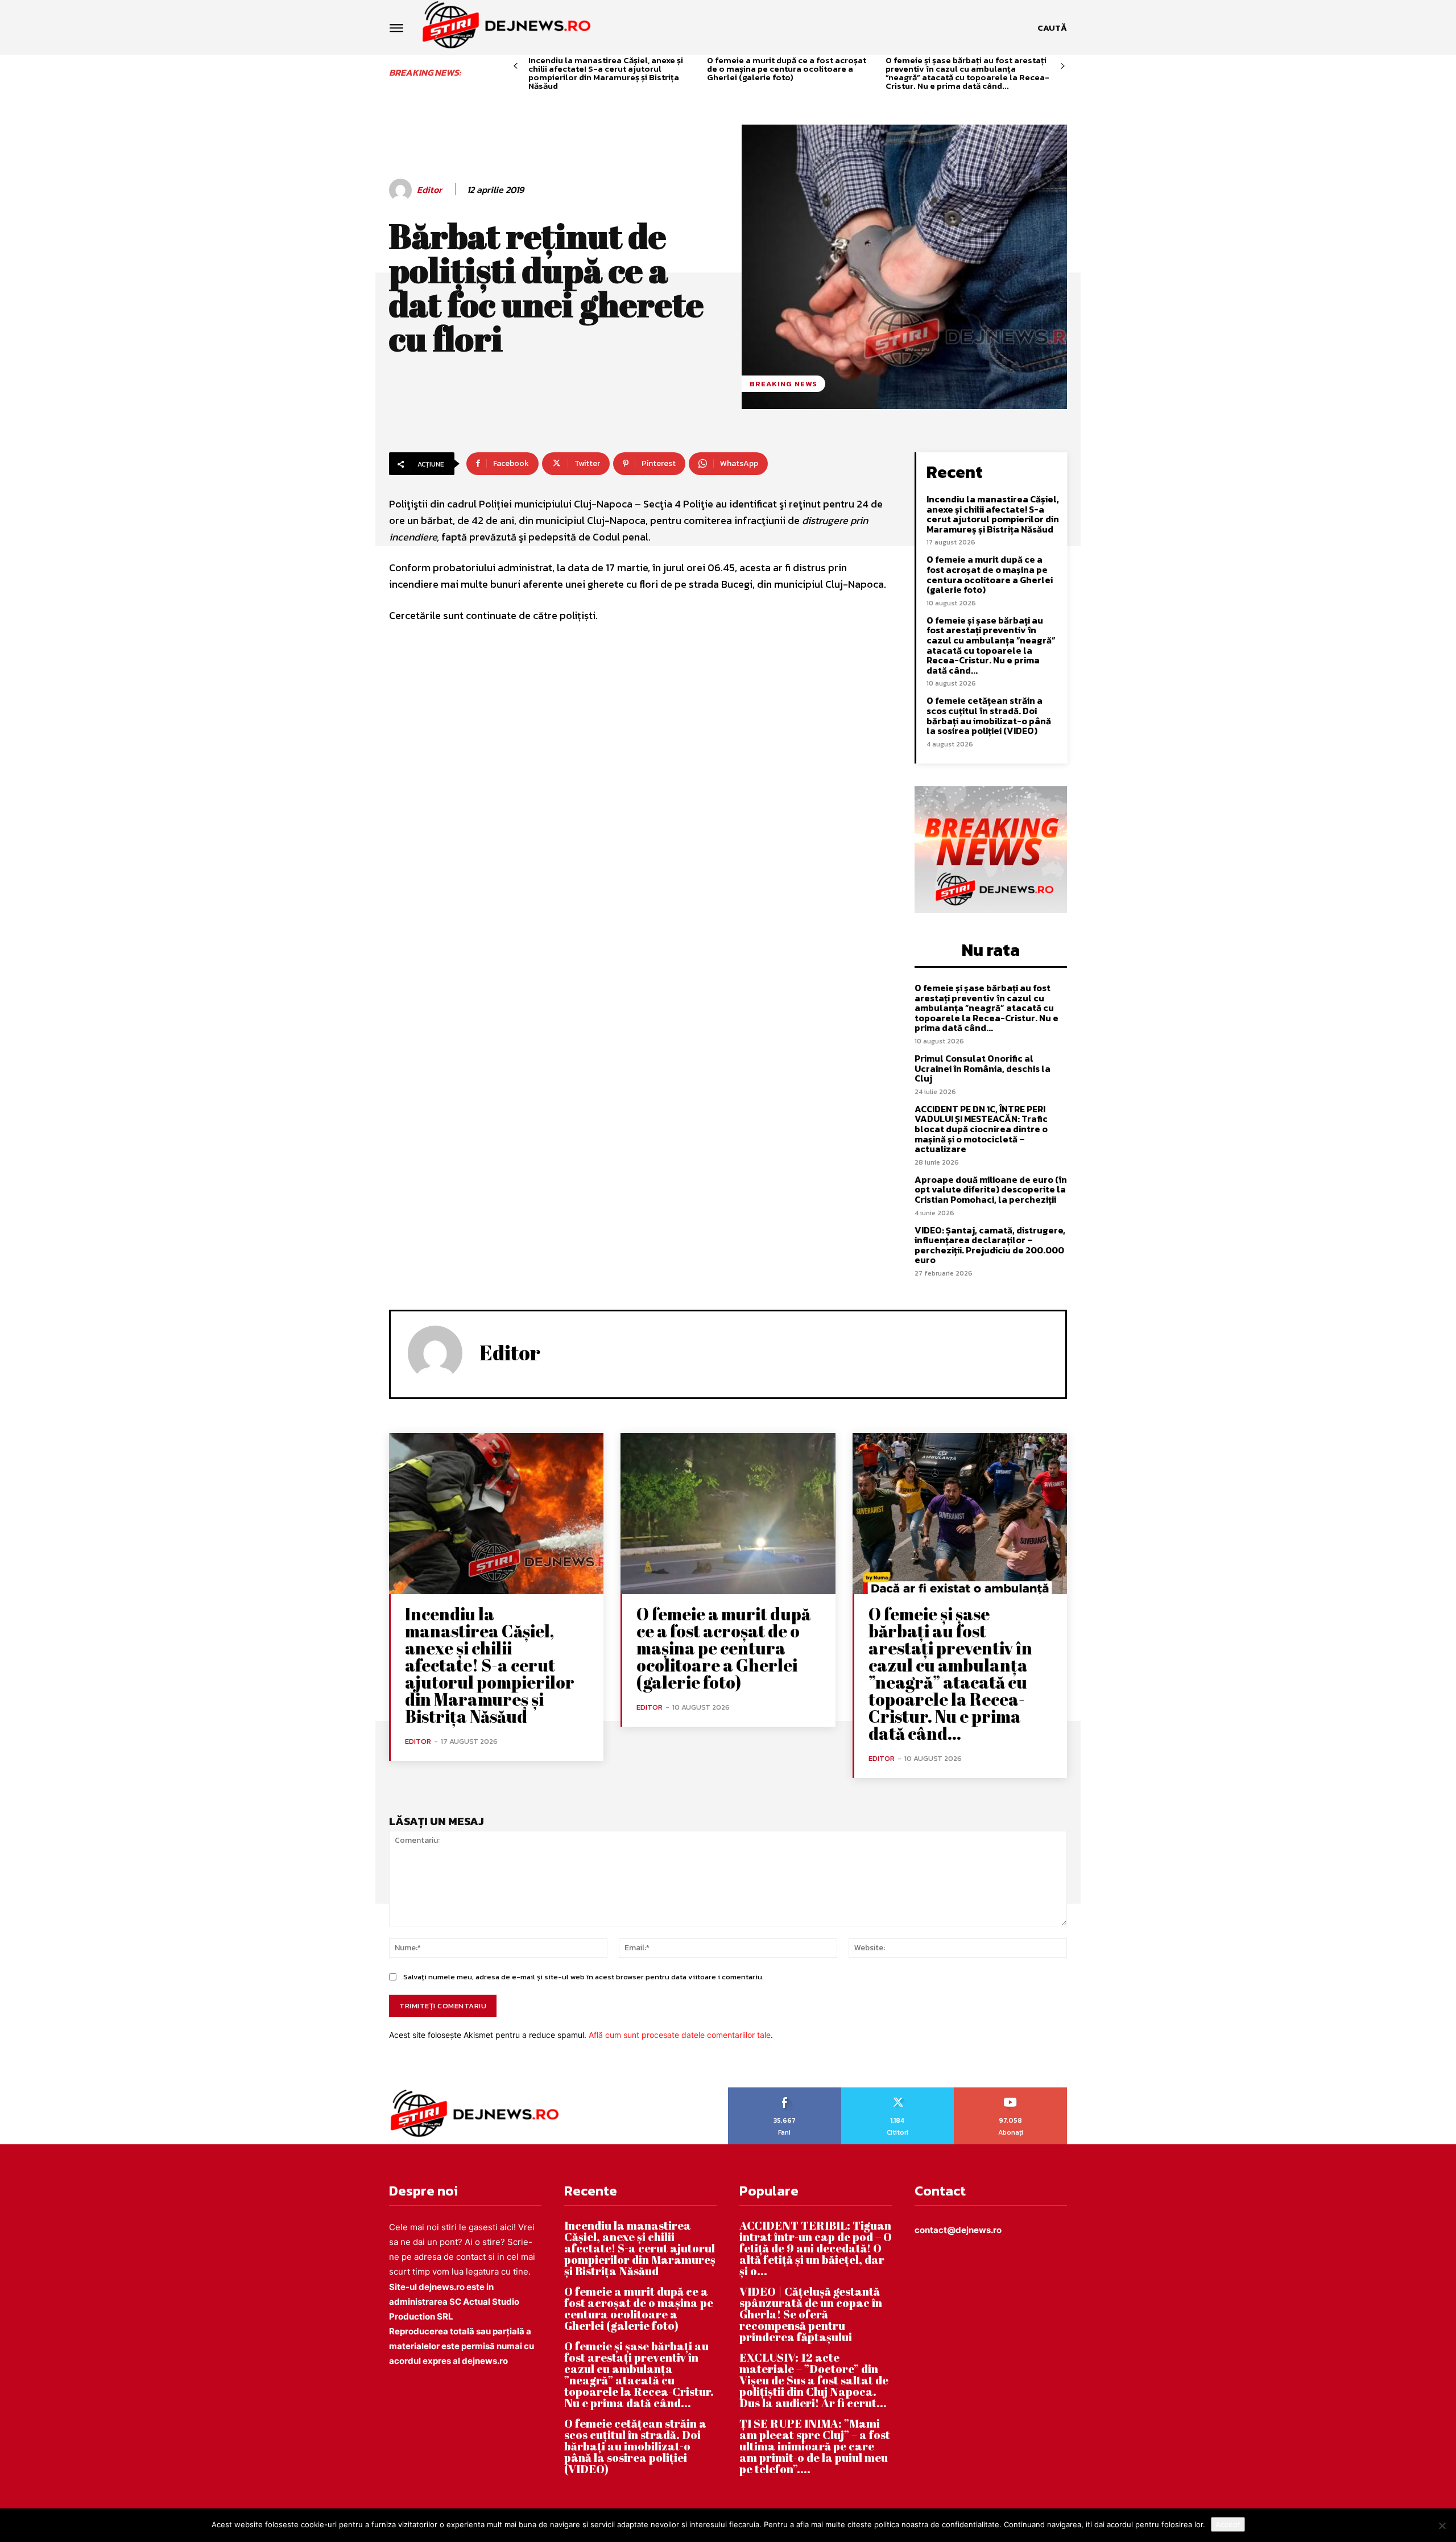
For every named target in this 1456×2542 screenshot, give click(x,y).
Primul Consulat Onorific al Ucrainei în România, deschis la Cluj (983, 1068)
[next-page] (1063, 66)
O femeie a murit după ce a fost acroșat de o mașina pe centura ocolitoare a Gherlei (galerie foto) (787, 69)
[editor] (402, 190)
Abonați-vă (1011, 2091)
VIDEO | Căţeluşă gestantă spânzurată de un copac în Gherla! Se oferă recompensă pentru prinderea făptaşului (811, 2314)
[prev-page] (516, 66)
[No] (1442, 2526)
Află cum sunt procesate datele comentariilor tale (680, 2035)
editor (429, 190)
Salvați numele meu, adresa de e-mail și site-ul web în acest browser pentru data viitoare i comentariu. (584, 1977)
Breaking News (783, 384)
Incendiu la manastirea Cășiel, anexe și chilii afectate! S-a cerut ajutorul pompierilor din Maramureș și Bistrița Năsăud (606, 73)
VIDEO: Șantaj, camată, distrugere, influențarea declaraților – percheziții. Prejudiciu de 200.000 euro (990, 1245)
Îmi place (785, 2091)
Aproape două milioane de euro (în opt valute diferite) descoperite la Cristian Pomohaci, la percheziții (991, 1189)
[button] (1052, 28)
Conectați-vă (897, 2091)
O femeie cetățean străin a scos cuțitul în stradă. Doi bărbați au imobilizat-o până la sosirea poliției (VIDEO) (989, 715)
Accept (1228, 2524)
